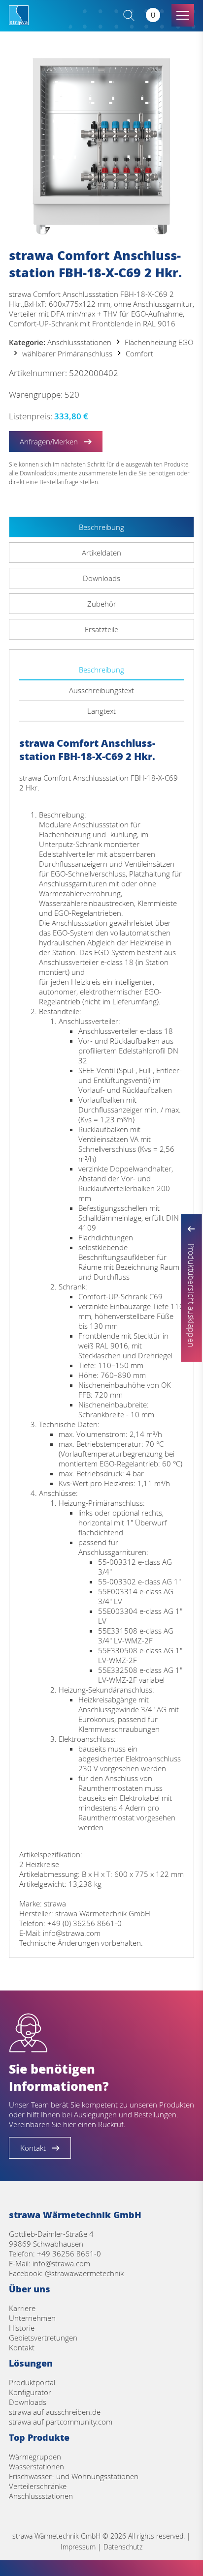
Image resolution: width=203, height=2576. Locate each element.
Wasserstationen (36, 2466)
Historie (22, 2328)
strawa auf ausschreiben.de (55, 2412)
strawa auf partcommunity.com (61, 2422)
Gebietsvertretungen (43, 2338)
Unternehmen (32, 2318)
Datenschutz (123, 2547)
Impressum (78, 2547)
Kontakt (22, 2347)
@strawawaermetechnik (84, 2273)
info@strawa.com (61, 2263)
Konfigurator (30, 2392)
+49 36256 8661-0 (69, 2254)
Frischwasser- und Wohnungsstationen (74, 2476)
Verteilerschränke (38, 2486)
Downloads (28, 2402)
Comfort (139, 353)
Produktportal (32, 2382)
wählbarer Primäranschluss (67, 353)
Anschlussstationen (79, 342)
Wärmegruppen (35, 2457)
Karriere (22, 2308)
